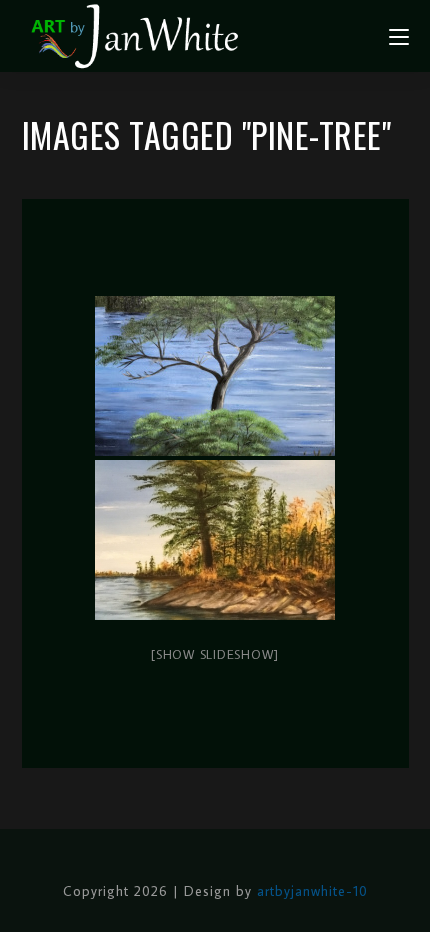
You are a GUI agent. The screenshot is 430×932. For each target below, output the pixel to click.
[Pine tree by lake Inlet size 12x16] (215, 540)
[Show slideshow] (215, 654)
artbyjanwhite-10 (312, 891)
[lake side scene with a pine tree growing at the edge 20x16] (215, 376)
